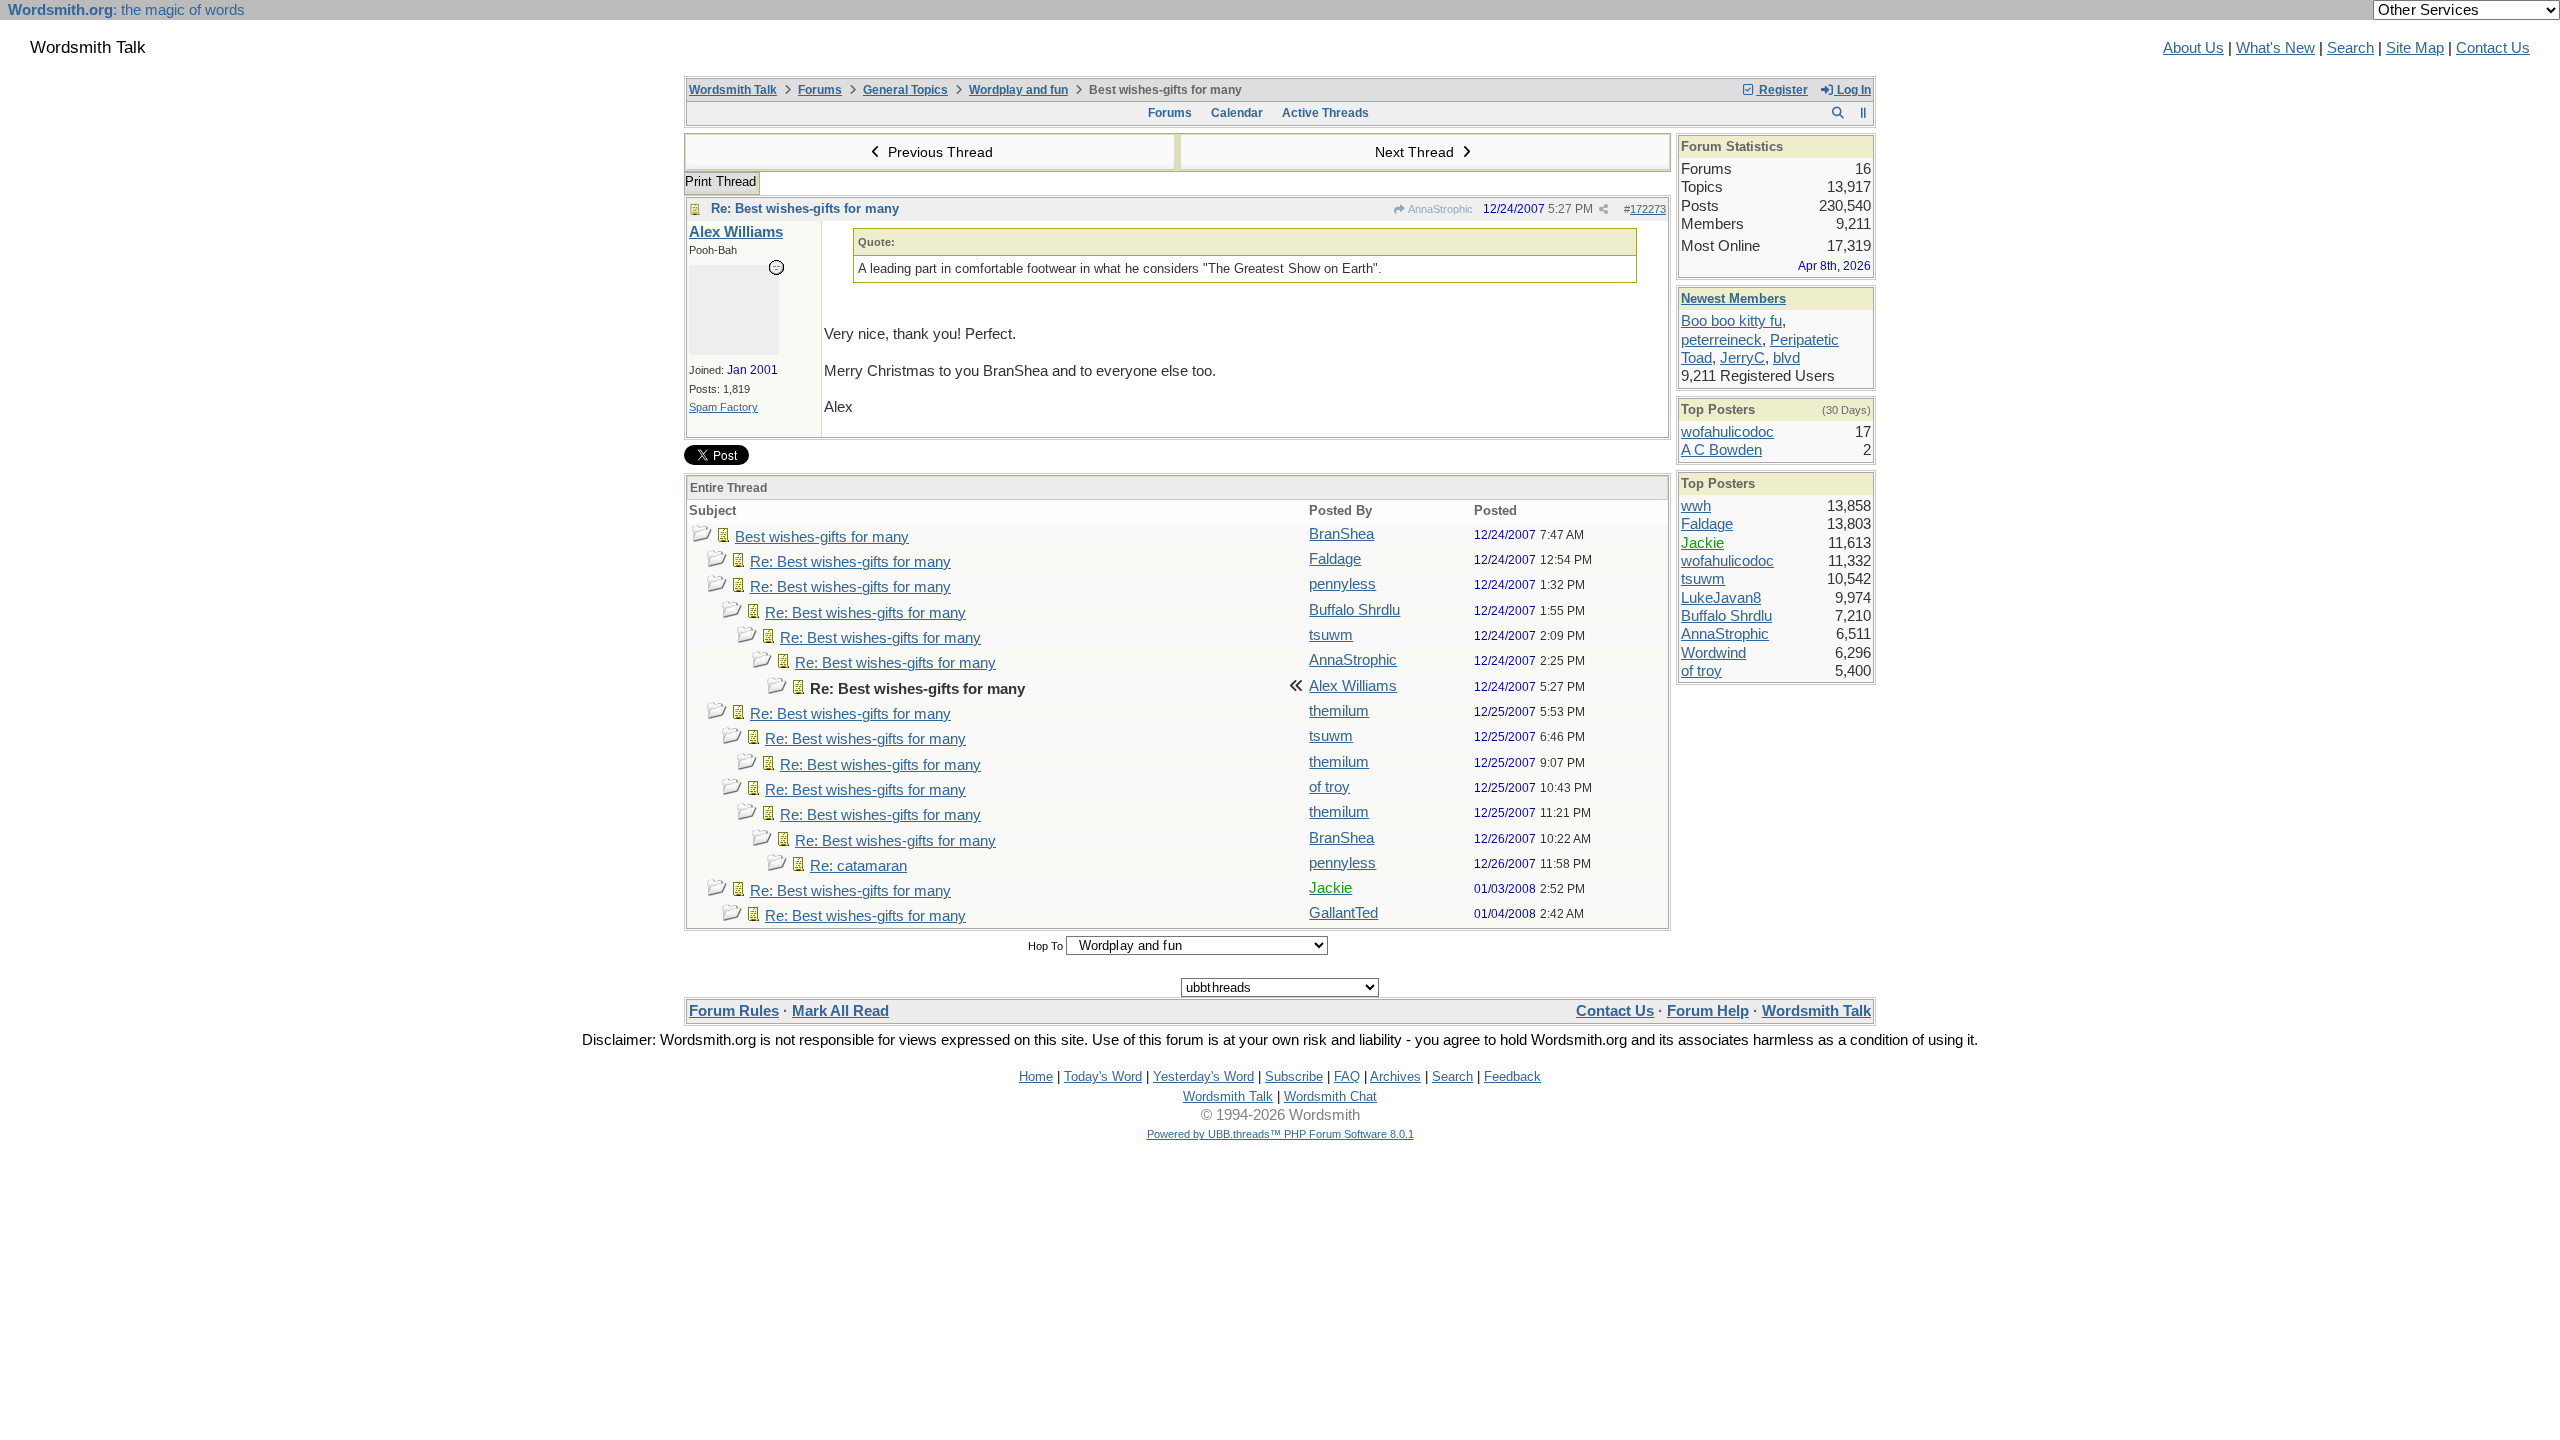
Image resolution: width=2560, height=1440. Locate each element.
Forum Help (1708, 1011)
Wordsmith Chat (1330, 1096)
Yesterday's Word (1203, 1076)
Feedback (1512, 1076)
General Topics (905, 90)
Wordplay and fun (1018, 90)
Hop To (1045, 946)
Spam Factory (723, 407)
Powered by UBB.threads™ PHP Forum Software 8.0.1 (1280, 1134)
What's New (2275, 48)
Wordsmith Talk (733, 90)
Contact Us (2493, 48)
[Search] (1837, 113)
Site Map (2415, 48)
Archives (1395, 1076)
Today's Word (1103, 1076)
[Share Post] (1603, 209)
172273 (1648, 209)
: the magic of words (126, 10)
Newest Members (1733, 298)
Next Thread (1416, 152)
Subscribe (1294, 1076)
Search (2350, 48)
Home (1036, 1076)
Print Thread (720, 181)
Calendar (1237, 113)
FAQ (1347, 1076)
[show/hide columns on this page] (1863, 113)
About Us (2193, 48)
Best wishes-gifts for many (822, 537)
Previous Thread (938, 152)
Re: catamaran (858, 866)
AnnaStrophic (1439, 209)
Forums (820, 90)
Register (1782, 90)
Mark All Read (840, 1011)
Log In (1852, 90)
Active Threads (1325, 113)
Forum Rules (734, 1011)
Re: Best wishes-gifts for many (805, 208)
